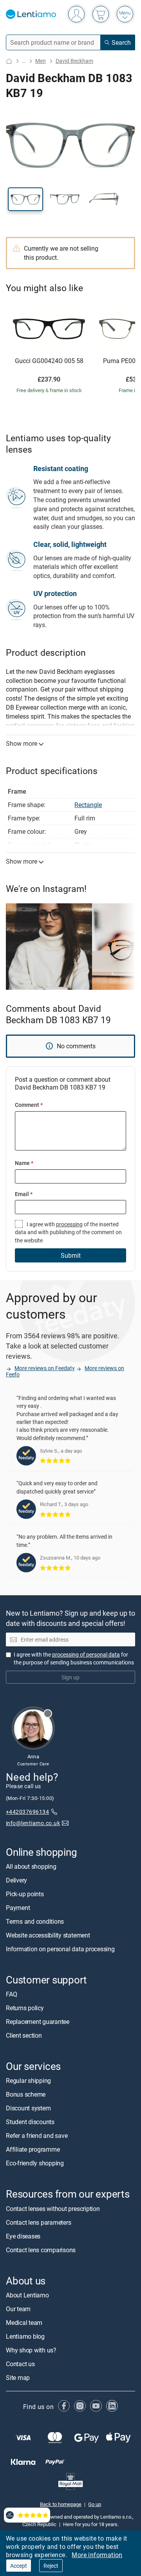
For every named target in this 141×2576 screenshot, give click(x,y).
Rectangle (88, 805)
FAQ (11, 1994)
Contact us (20, 2364)
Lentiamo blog (25, 2336)
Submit (71, 1255)
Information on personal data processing (60, 1949)
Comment (29, 1105)
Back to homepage (61, 2504)
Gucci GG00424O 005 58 (49, 361)
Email (24, 1194)
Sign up (70, 1677)
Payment (18, 1908)
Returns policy (25, 2008)
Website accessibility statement (48, 1935)
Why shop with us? (31, 2350)
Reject (51, 2566)
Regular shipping (28, 2081)
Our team (18, 2309)
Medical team (24, 2323)
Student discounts (30, 2122)
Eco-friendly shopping (35, 2163)
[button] (25, 199)
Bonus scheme (26, 2095)
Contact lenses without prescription (53, 2209)
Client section (24, 2036)
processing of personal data (86, 1654)
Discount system (28, 2108)
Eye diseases (23, 2236)
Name (24, 1163)
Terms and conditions (35, 1921)
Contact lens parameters (38, 2222)
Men (41, 61)
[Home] (9, 61)
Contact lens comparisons (41, 2250)
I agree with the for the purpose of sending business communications (74, 1658)
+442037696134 (27, 1812)
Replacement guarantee (38, 2022)
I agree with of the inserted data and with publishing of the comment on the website (68, 1232)
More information (97, 2555)
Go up (95, 2504)
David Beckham (74, 61)
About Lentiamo (27, 2295)
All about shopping (31, 1866)
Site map (18, 2378)
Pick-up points (25, 1894)
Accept (19, 2566)
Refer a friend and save (37, 2136)
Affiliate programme (33, 2150)
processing (69, 1224)
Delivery (16, 1880)
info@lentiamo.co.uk (33, 1823)
